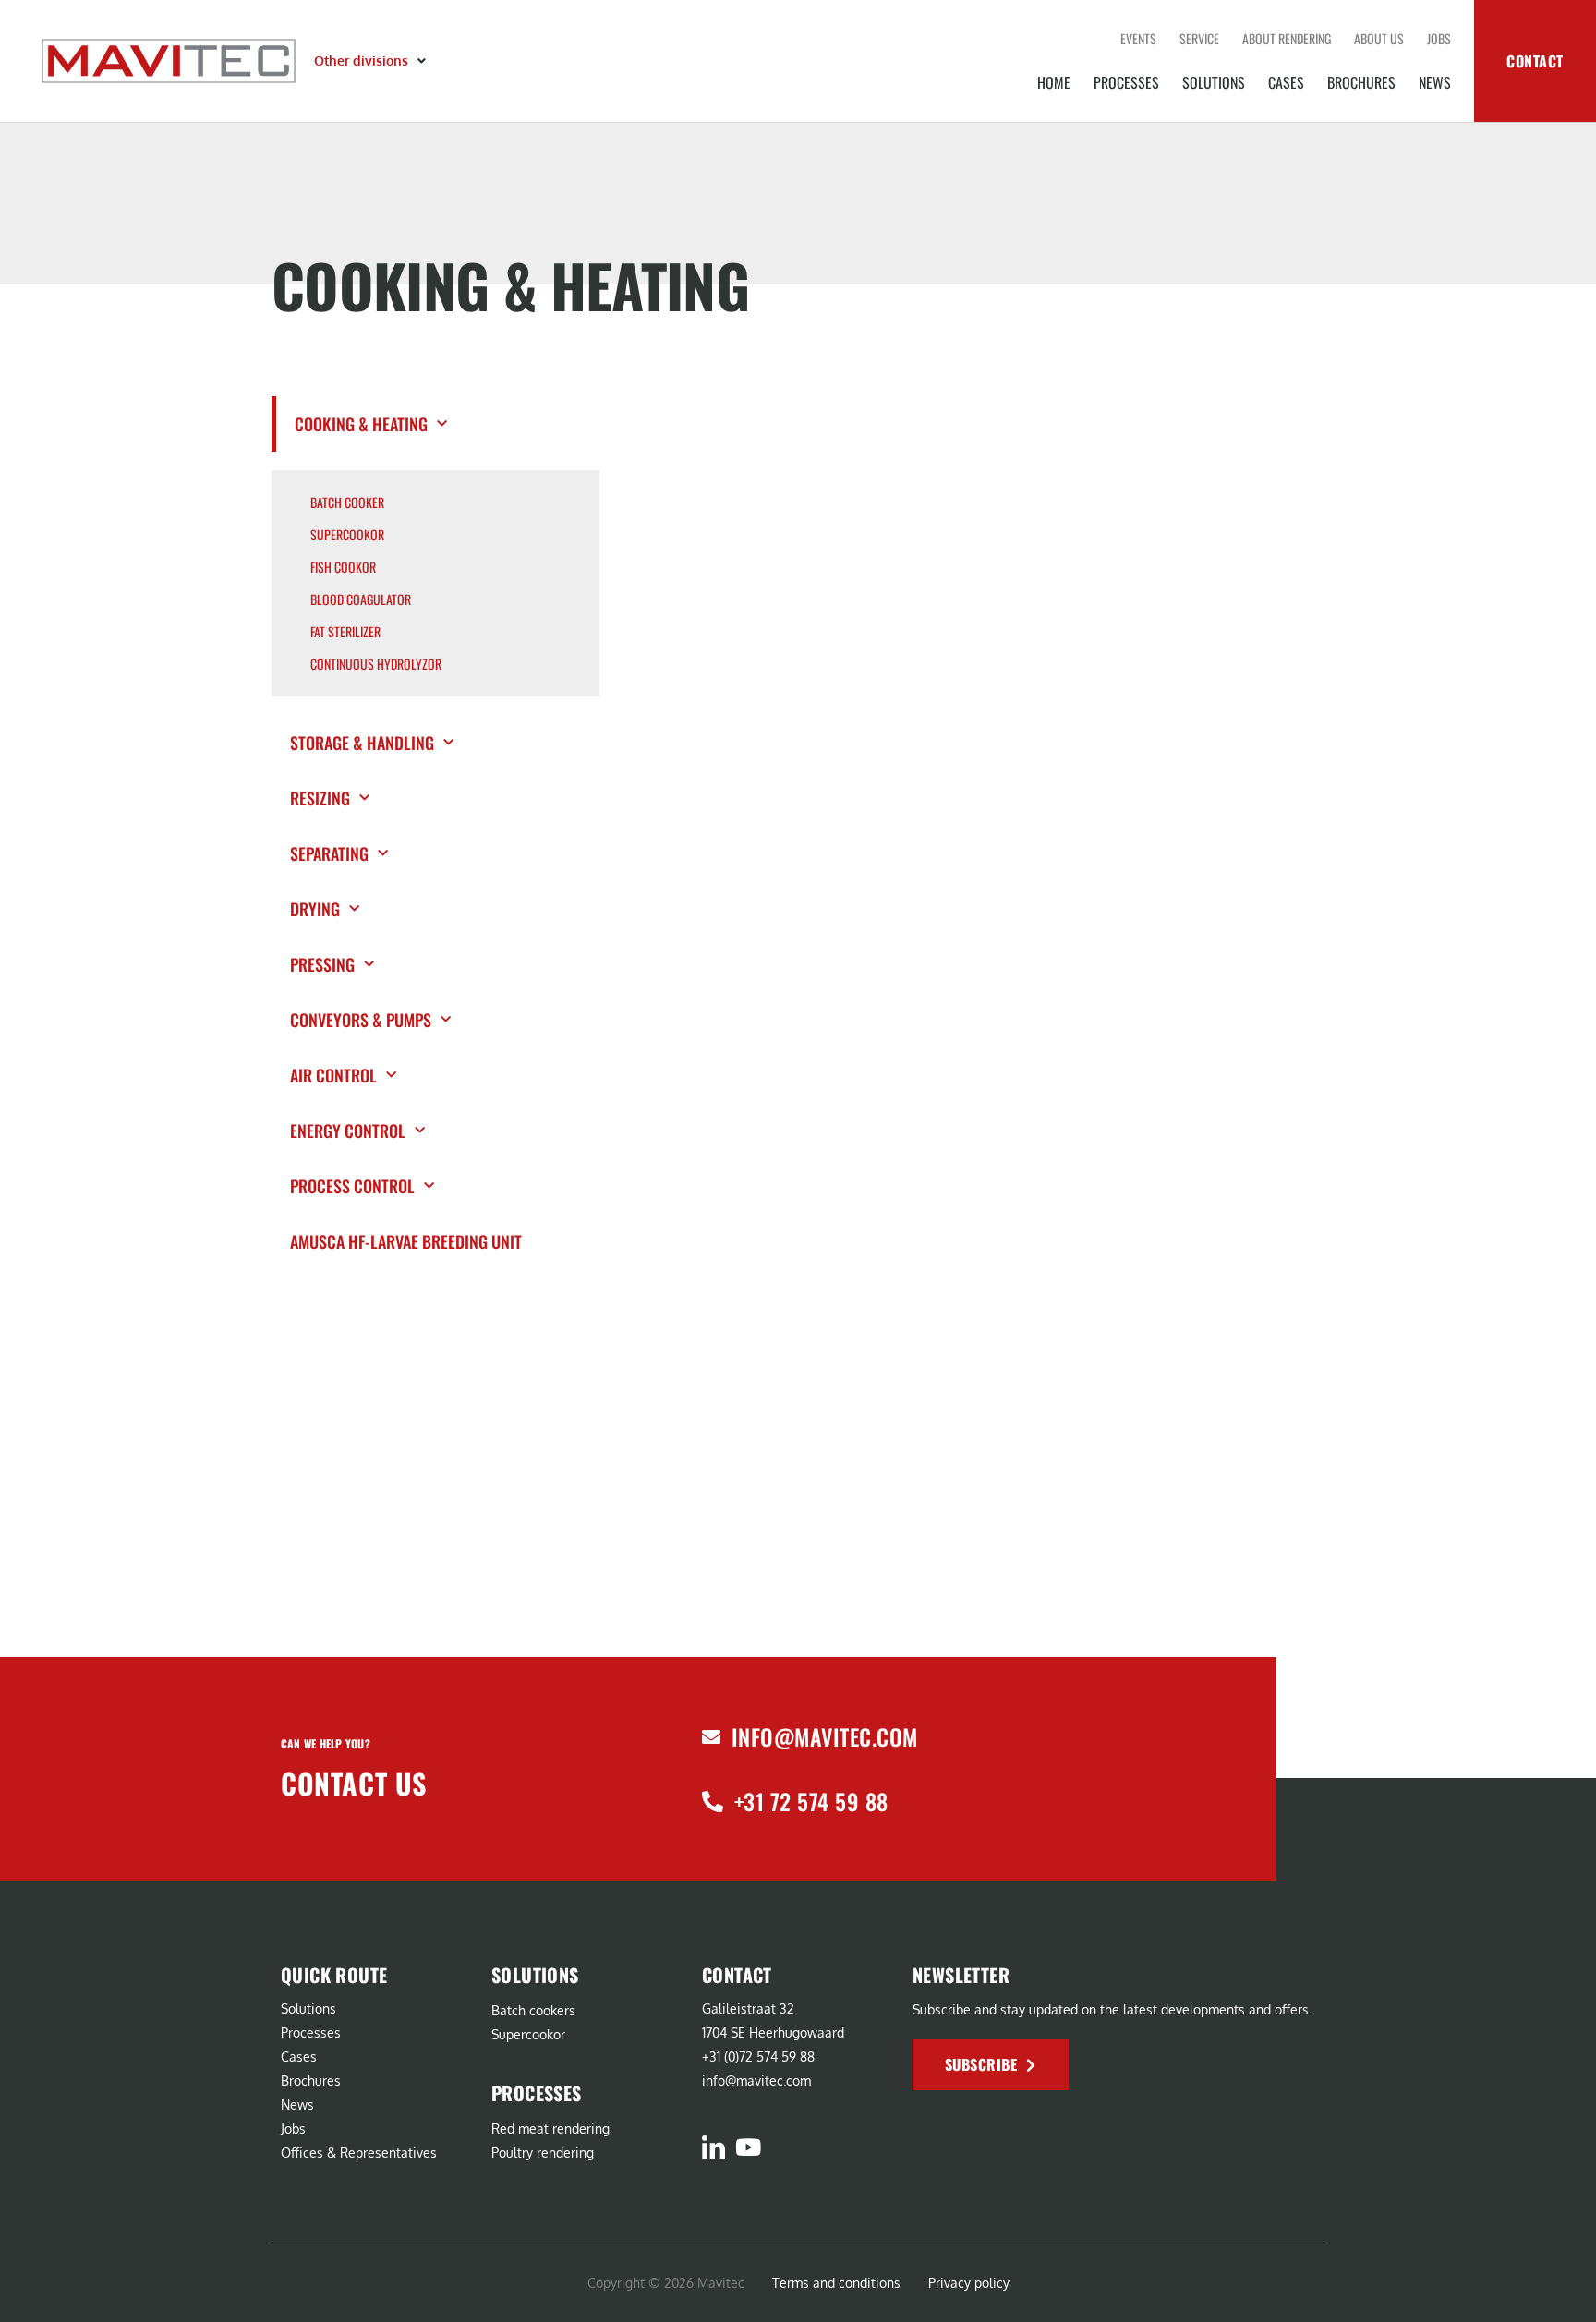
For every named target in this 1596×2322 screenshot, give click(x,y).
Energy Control (348, 1131)
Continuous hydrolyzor (376, 664)
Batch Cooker (347, 502)
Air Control (333, 1075)
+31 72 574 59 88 (811, 1801)
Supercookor (347, 535)
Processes (1126, 82)
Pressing (322, 964)
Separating (329, 853)
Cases (1286, 82)
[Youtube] (748, 2147)
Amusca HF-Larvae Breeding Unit (408, 1241)
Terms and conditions (836, 2283)
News (1435, 82)
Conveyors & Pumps (361, 1020)
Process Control (352, 1186)
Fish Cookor (343, 567)
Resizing (320, 798)
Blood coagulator (361, 599)
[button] (372, 61)
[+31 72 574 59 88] (713, 1802)
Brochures (1361, 82)
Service (1199, 38)
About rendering (1287, 38)
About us (1379, 38)
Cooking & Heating (361, 424)
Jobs (1439, 38)
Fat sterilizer (345, 632)
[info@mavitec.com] (711, 1737)
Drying (315, 909)
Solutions (1214, 82)
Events (1138, 38)
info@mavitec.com (825, 1736)
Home (1054, 82)
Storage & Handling (362, 743)
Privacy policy (969, 2283)
